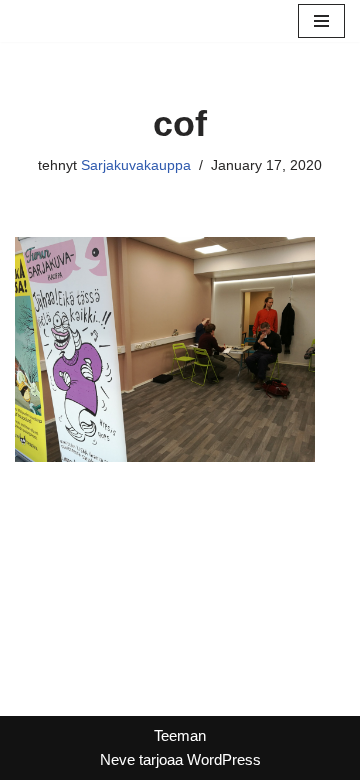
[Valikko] (321, 21)
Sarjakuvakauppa (136, 165)
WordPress (224, 759)
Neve (117, 759)
